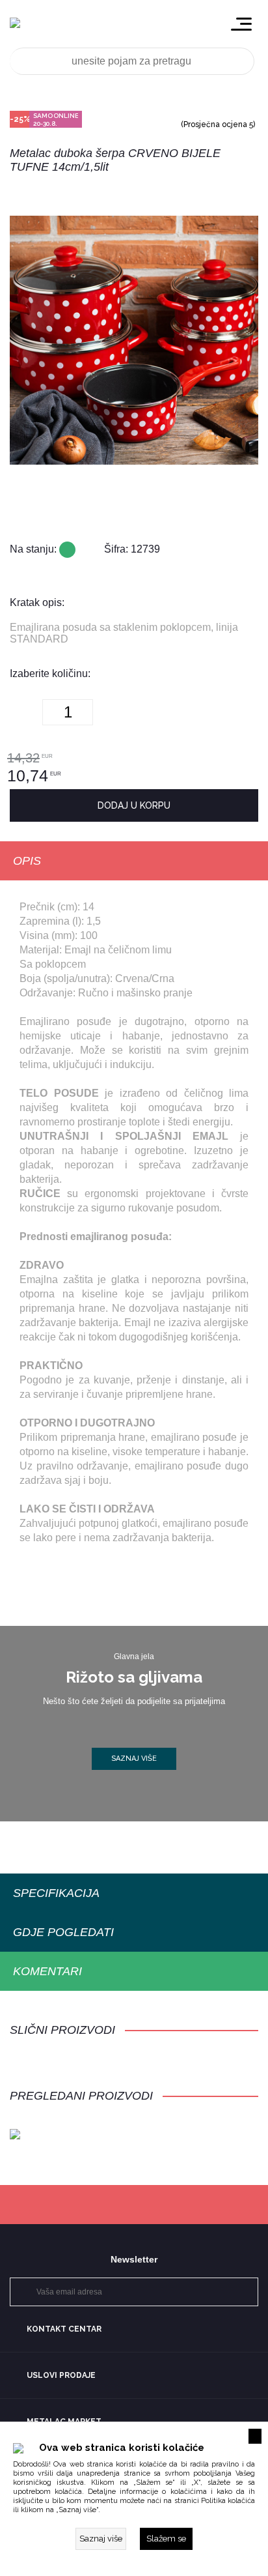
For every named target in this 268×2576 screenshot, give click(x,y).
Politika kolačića (228, 2501)
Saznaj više (134, 1758)
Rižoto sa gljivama (134, 1677)
